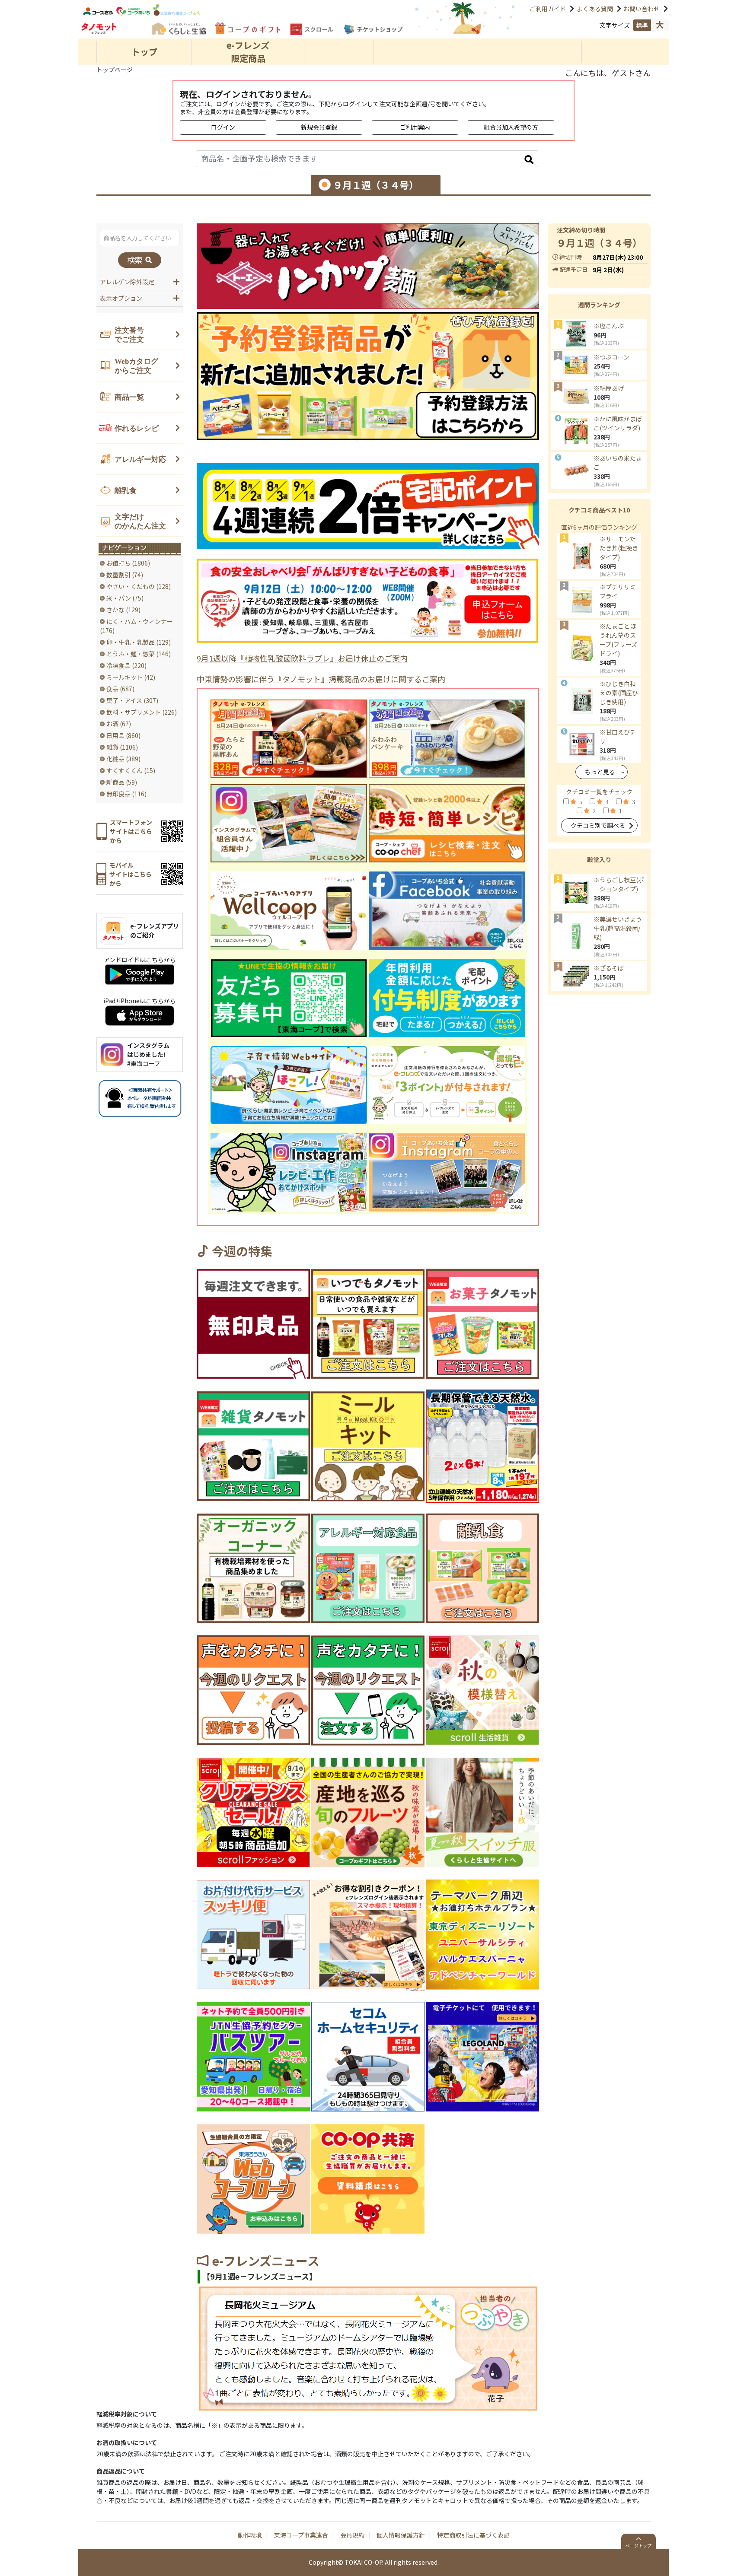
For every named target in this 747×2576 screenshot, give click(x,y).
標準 (642, 25)
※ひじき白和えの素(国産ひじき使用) (619, 693)
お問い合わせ (642, 9)
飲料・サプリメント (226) (142, 712)
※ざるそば (609, 968)
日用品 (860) (123, 735)
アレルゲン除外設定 (127, 282)
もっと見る (600, 772)
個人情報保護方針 (401, 2535)
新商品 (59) (122, 782)
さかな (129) (123, 610)
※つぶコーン (611, 357)
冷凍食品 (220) (126, 665)
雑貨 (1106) (122, 747)
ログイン (223, 127)
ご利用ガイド (548, 9)
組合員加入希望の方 (511, 127)
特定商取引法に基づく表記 (473, 2535)
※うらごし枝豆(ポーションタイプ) (619, 884)
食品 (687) (120, 689)
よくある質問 (595, 9)
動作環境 (250, 2535)
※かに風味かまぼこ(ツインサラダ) (618, 423)
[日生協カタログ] (178, 28)
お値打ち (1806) (128, 563)
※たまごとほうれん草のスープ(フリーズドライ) (618, 640)
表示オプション (121, 298)
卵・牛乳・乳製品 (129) (139, 642)
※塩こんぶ (609, 326)
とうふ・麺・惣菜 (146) (139, 654)
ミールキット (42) (131, 677)
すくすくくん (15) (131, 770)
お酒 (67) (119, 724)
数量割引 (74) (125, 575)
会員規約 (352, 2535)
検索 (136, 260)
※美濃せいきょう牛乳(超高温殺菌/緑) (618, 928)
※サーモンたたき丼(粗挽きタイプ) (619, 548)
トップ (144, 52)
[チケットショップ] (373, 30)
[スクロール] (311, 29)
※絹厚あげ (609, 388)
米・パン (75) (125, 598)
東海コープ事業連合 (301, 2535)
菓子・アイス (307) (132, 700)
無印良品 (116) (126, 794)
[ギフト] (247, 28)
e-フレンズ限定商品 (248, 52)
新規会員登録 (319, 127)
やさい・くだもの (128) (139, 586)
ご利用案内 (415, 127)
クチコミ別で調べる (598, 825)
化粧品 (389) (123, 759)
